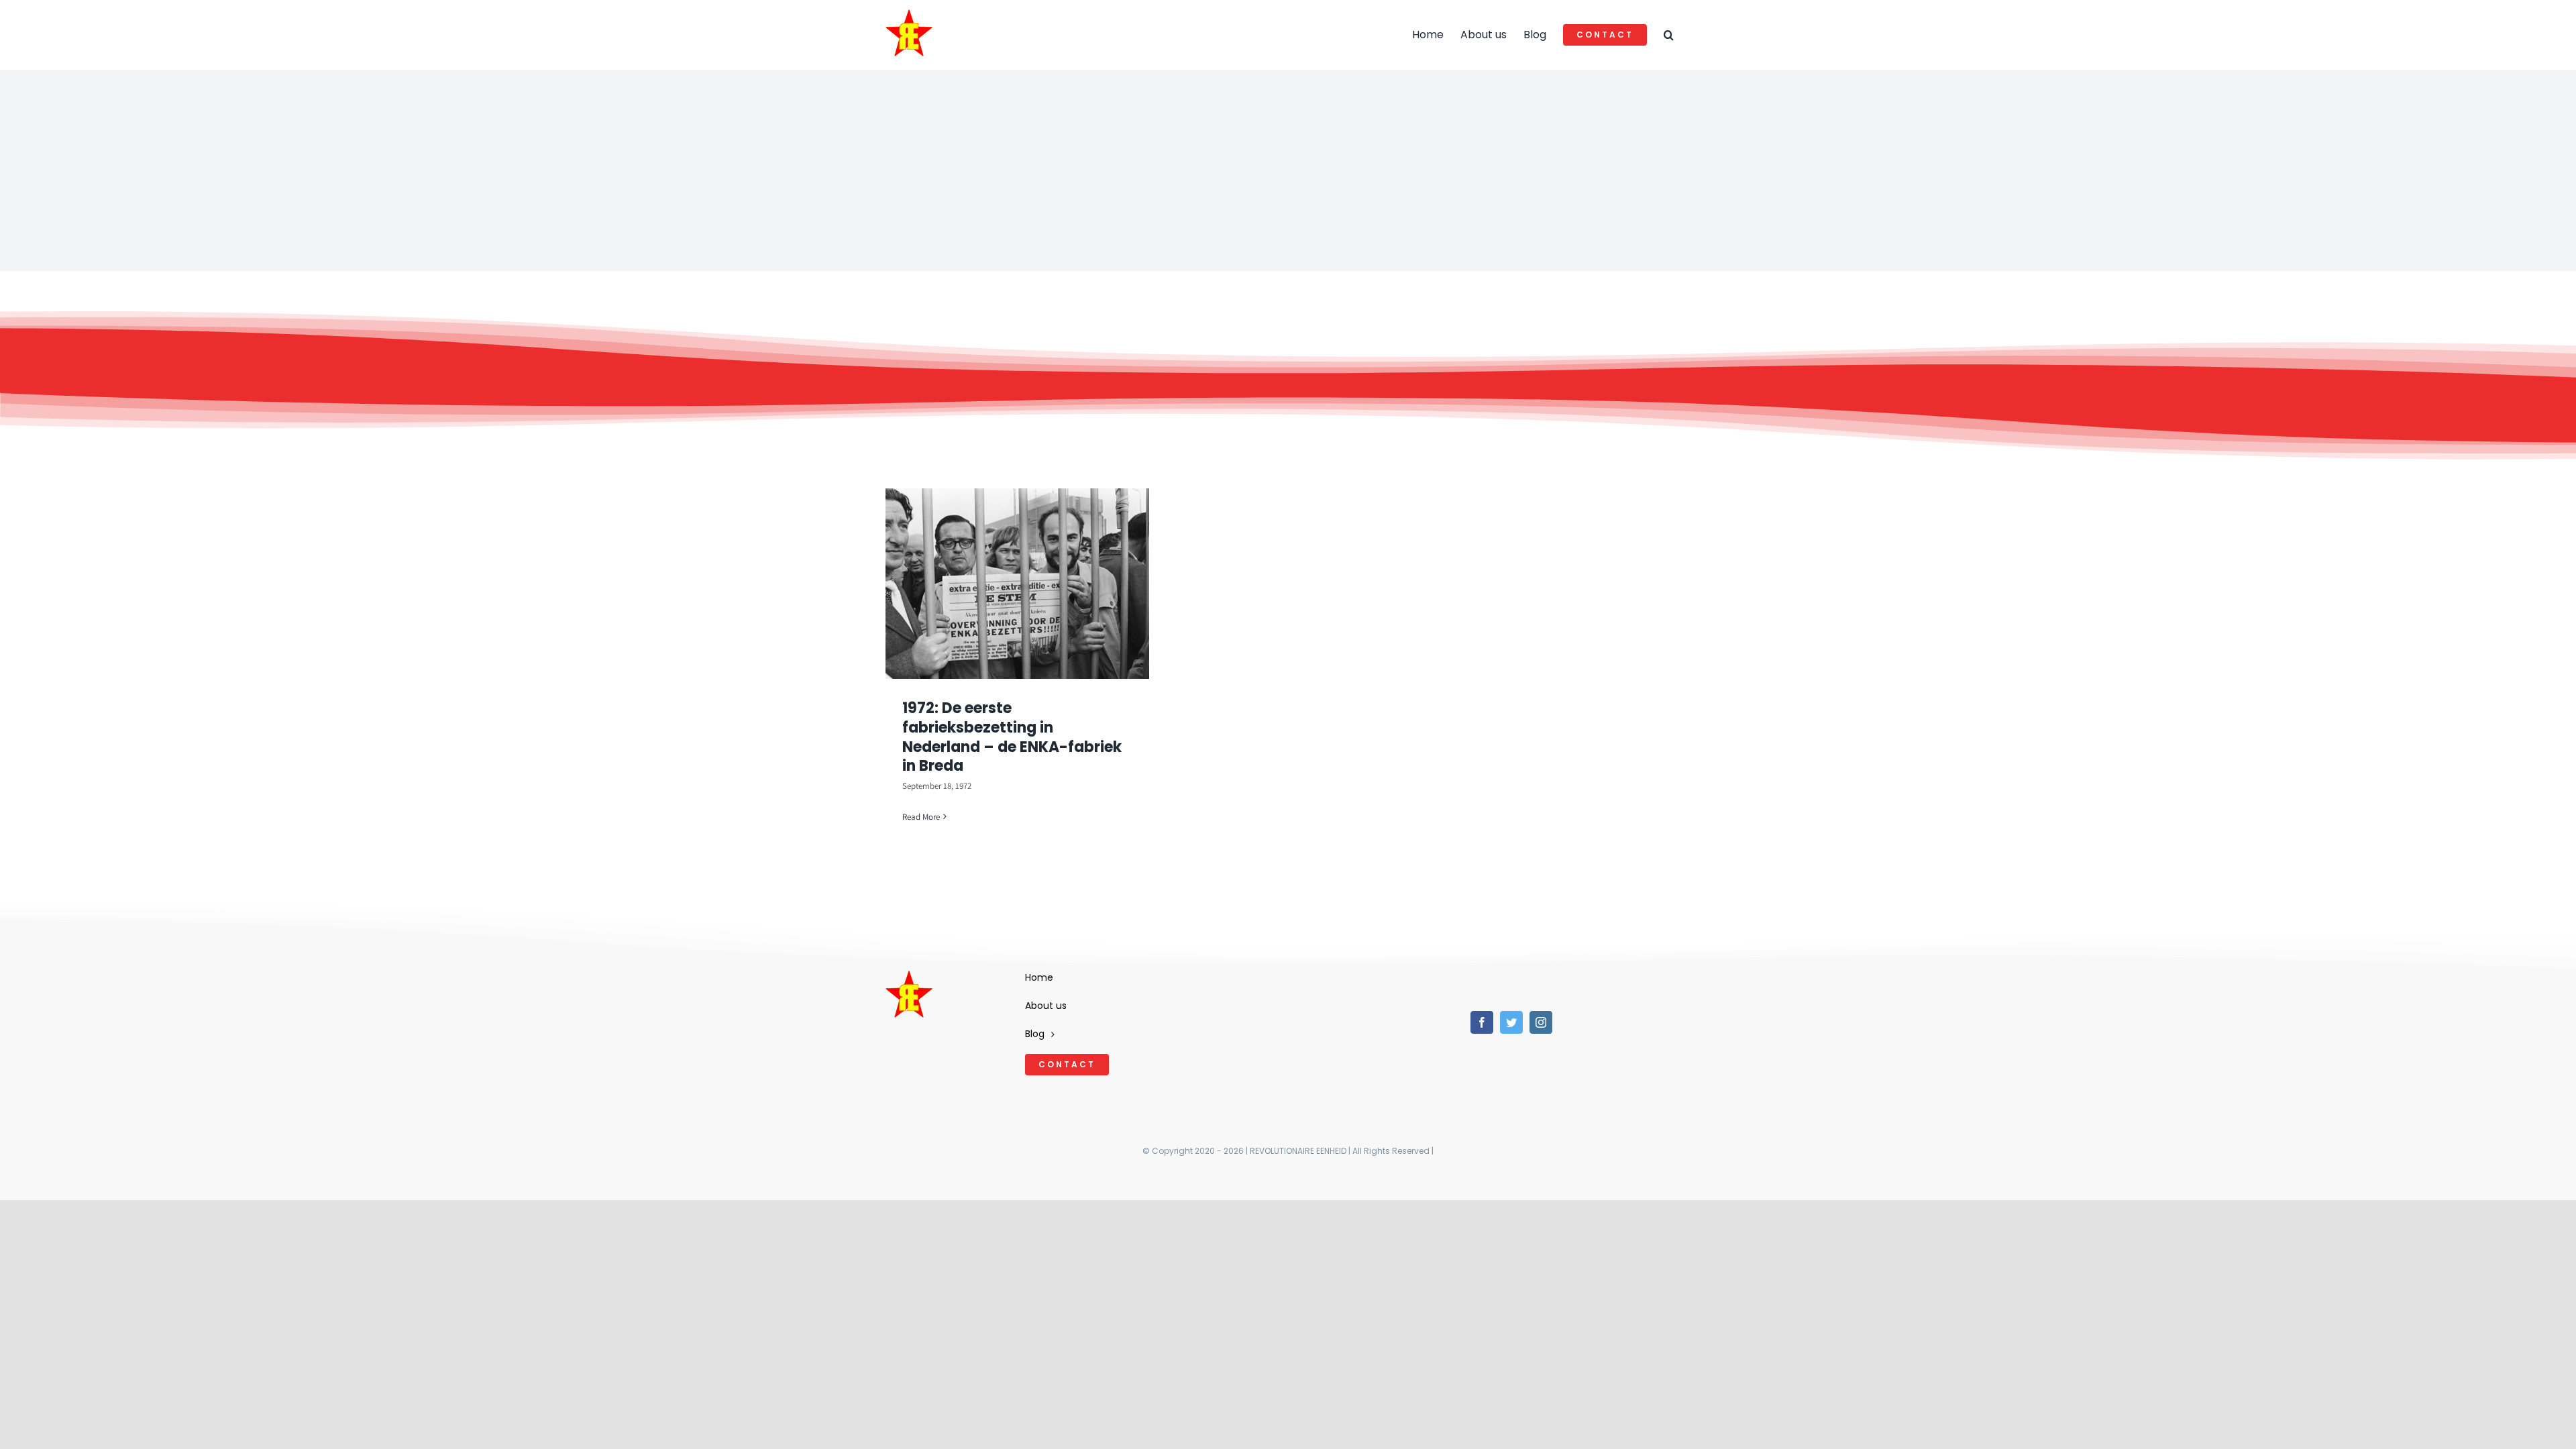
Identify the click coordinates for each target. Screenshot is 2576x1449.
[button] (1669, 35)
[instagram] (1541, 1022)
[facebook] (1482, 1022)
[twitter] (1511, 1022)
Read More (921, 817)
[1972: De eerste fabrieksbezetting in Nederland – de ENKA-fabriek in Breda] (1017, 584)
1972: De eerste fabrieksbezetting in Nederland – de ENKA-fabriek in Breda (1012, 737)
